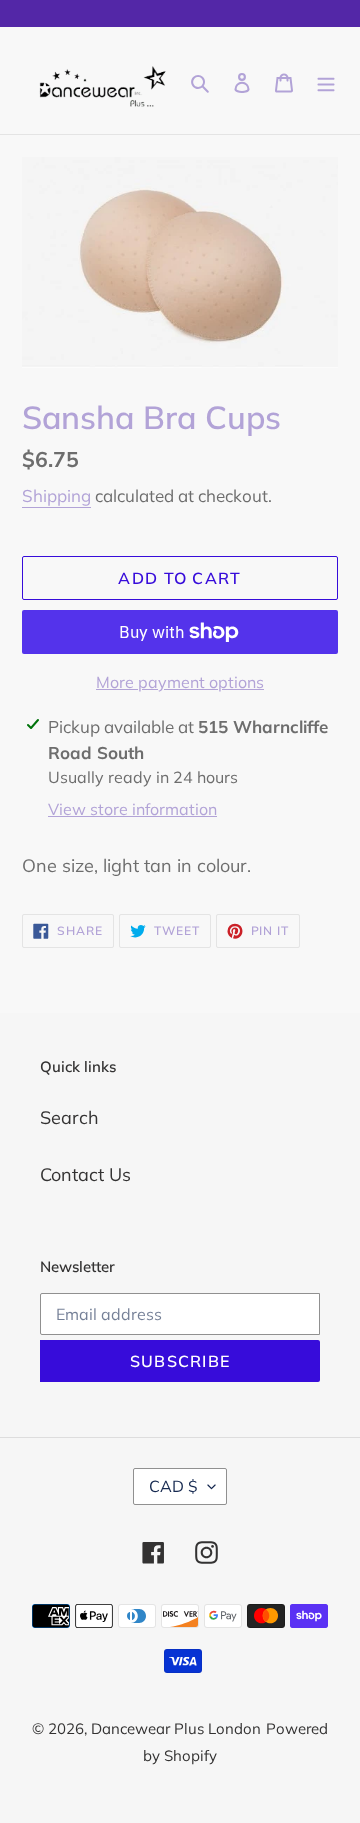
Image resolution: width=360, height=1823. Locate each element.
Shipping (56, 495)
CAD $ (173, 1486)
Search (69, 1117)
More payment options (180, 682)
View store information (132, 809)
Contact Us (85, 1174)
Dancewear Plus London (176, 1728)
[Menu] (326, 80)
